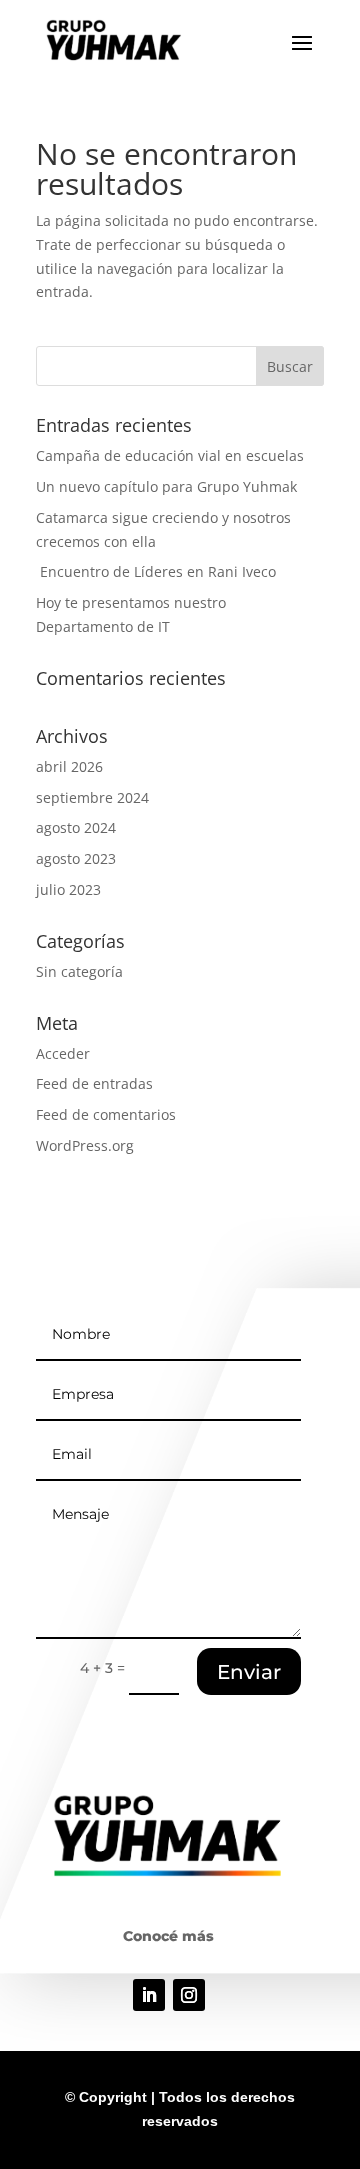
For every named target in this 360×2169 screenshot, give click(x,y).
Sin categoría (79, 971)
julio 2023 (68, 889)
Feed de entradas (94, 1083)
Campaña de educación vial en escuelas (170, 455)
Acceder (63, 1053)
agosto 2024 (76, 827)
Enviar (249, 1672)
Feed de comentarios (106, 1114)
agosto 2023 (76, 858)
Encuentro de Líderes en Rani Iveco (156, 571)
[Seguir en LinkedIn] (149, 1995)
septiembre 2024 (92, 797)
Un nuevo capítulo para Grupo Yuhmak (166, 486)
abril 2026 (69, 766)
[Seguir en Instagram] (189, 1995)
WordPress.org (85, 1145)
